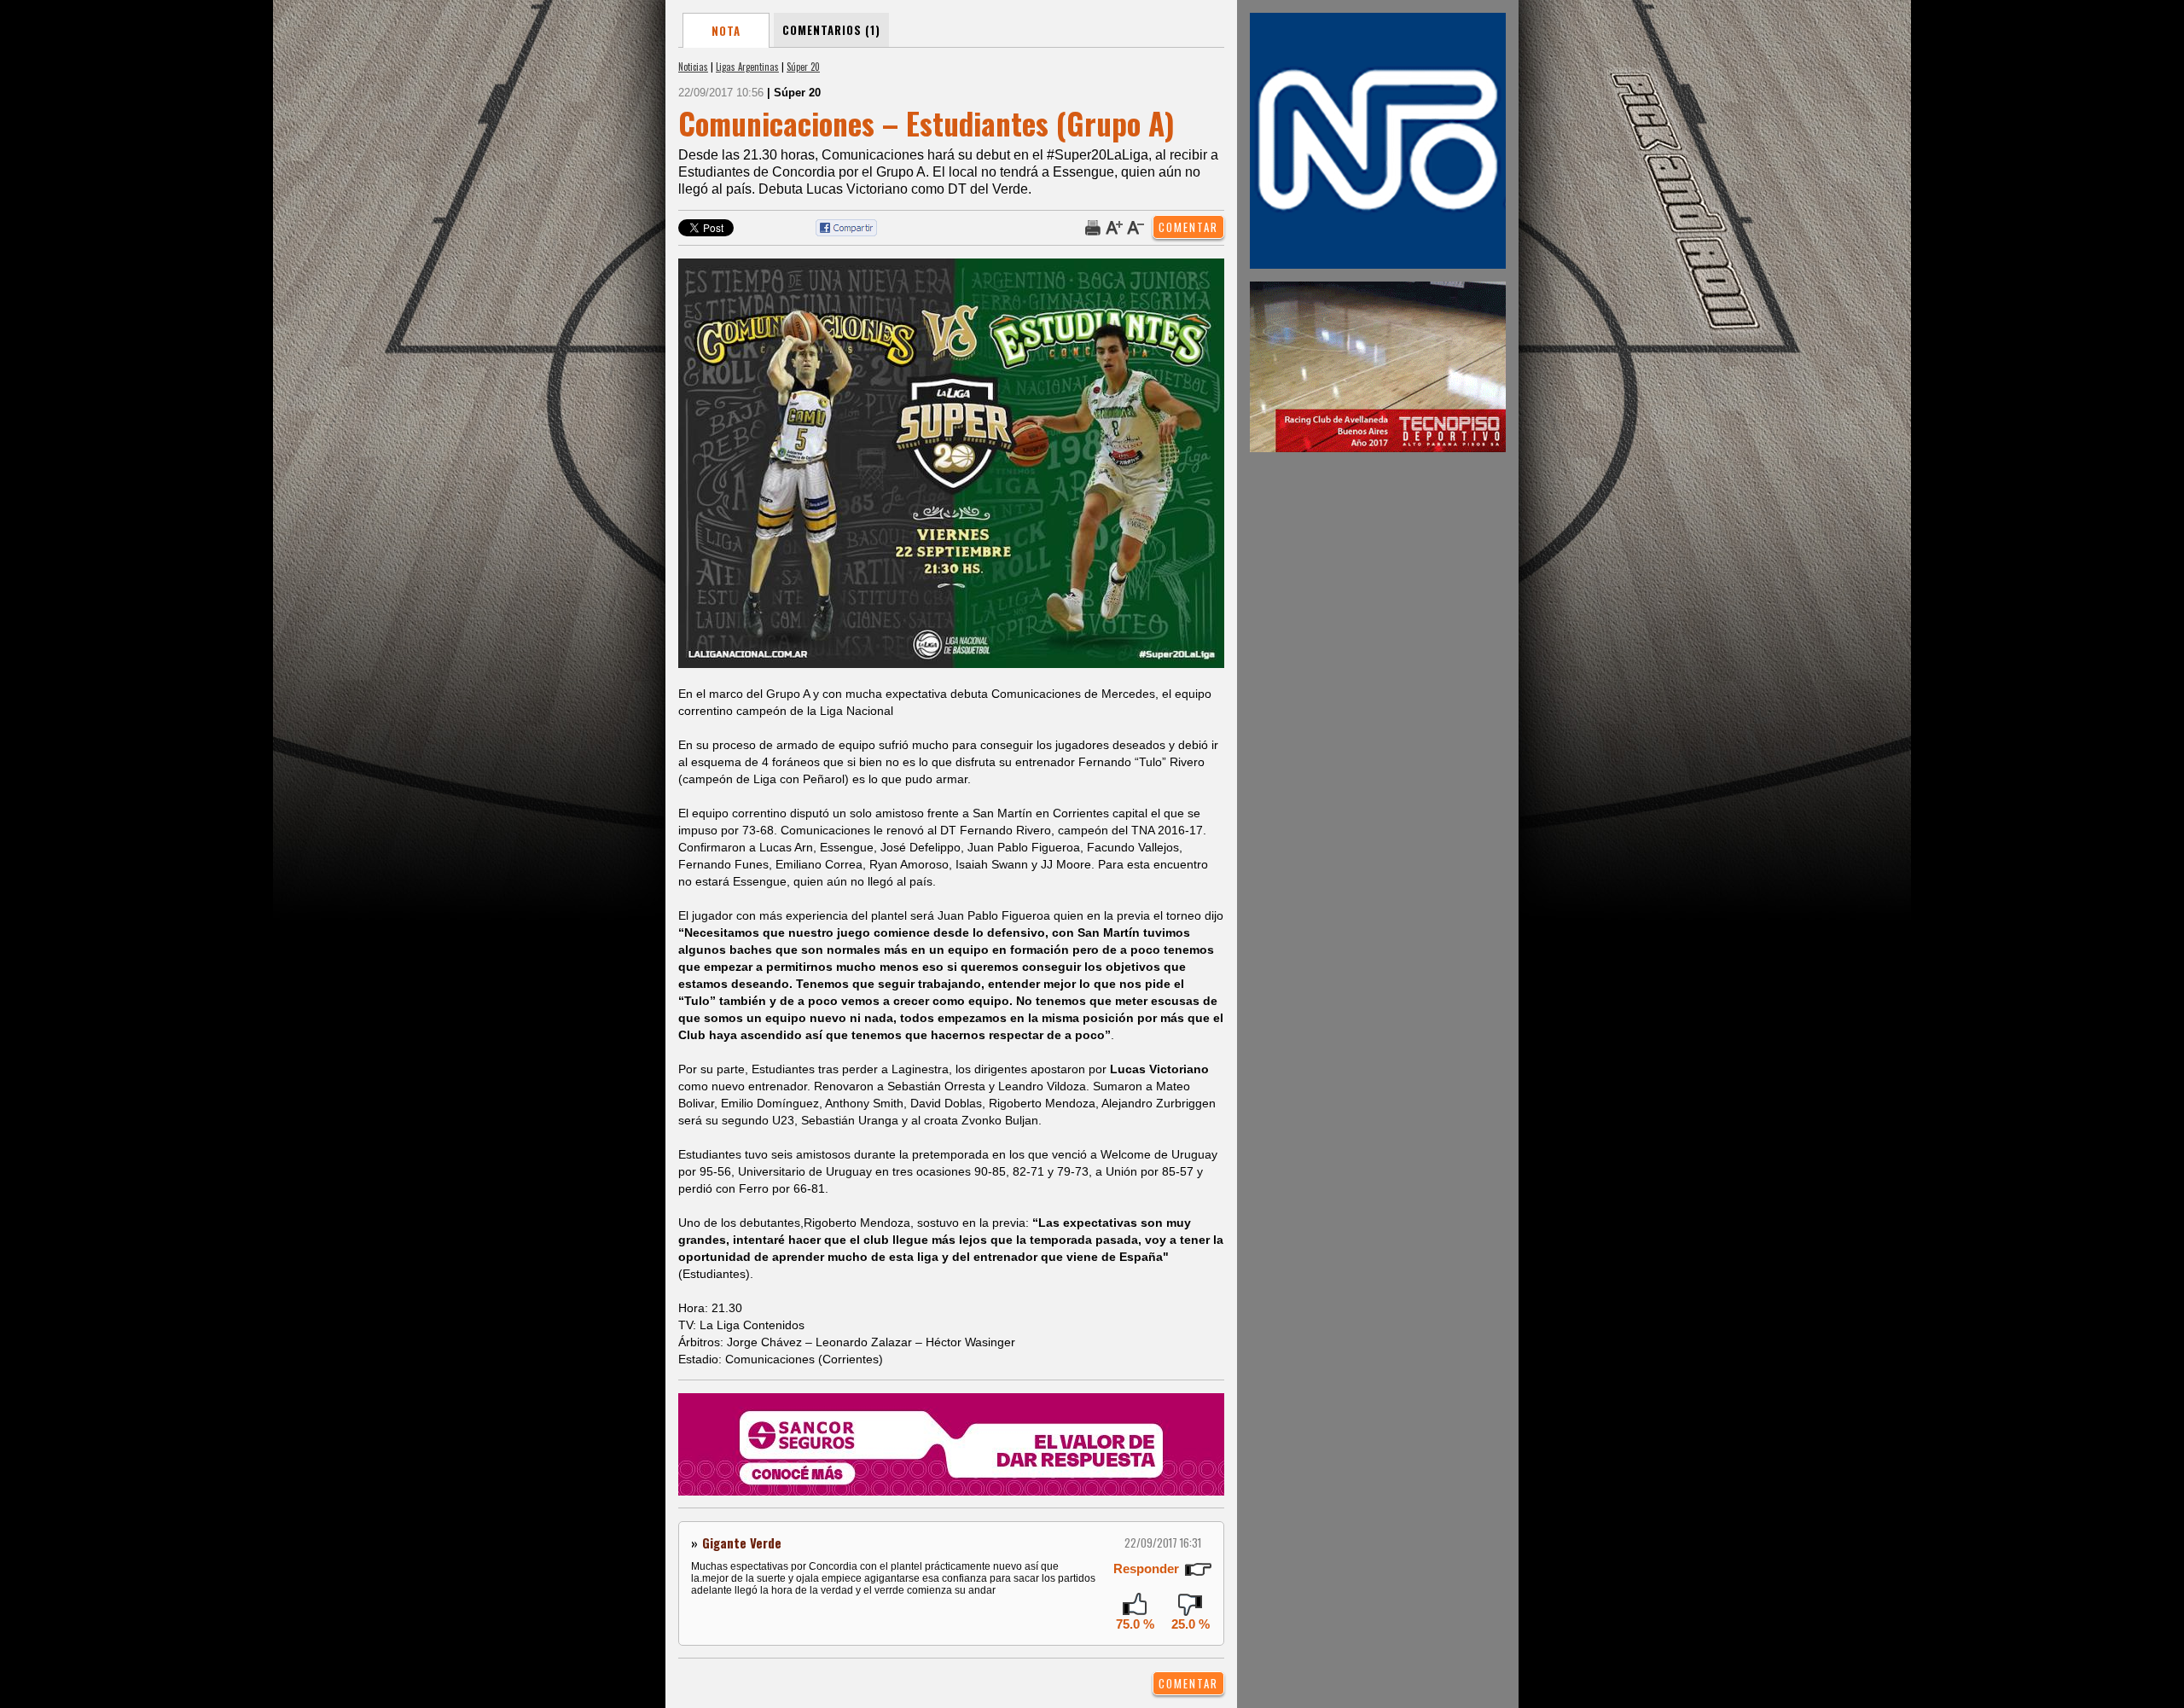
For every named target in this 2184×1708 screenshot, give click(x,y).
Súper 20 (803, 67)
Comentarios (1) (831, 30)
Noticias (693, 67)
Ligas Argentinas (747, 67)
